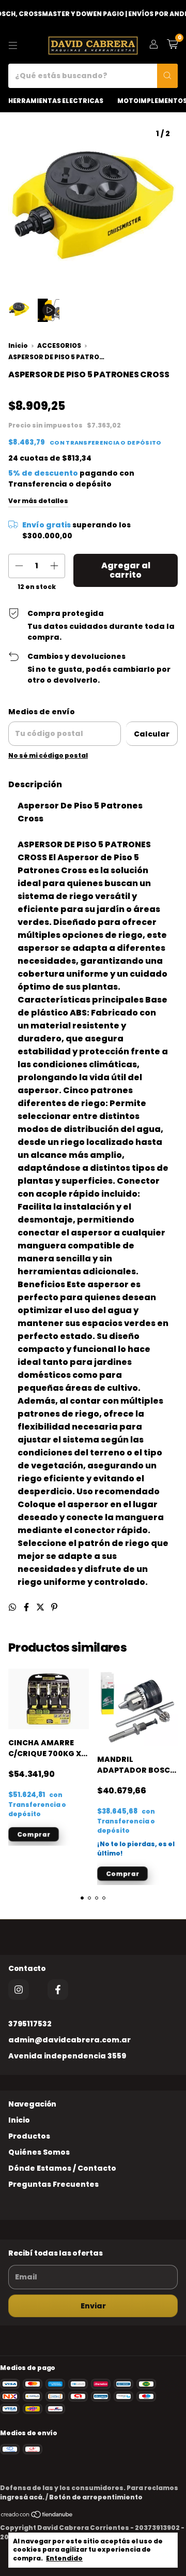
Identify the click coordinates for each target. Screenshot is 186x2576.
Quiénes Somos (39, 2152)
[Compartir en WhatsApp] (13, 1607)
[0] (172, 45)
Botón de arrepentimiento (96, 2497)
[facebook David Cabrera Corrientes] (58, 1990)
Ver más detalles (38, 501)
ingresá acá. (22, 2497)
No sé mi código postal (48, 755)
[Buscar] (167, 76)
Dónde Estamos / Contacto (62, 2168)
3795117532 (30, 2024)
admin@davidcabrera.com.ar (69, 2040)
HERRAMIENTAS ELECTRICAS (56, 101)
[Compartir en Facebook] (27, 1607)
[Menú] (13, 46)
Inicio (18, 346)
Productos (29, 2136)
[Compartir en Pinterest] (54, 1607)
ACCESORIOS (59, 346)
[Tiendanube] (37, 2516)
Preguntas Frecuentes (53, 2184)
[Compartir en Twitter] (41, 1607)
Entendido (64, 2558)
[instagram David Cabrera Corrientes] (19, 1990)
